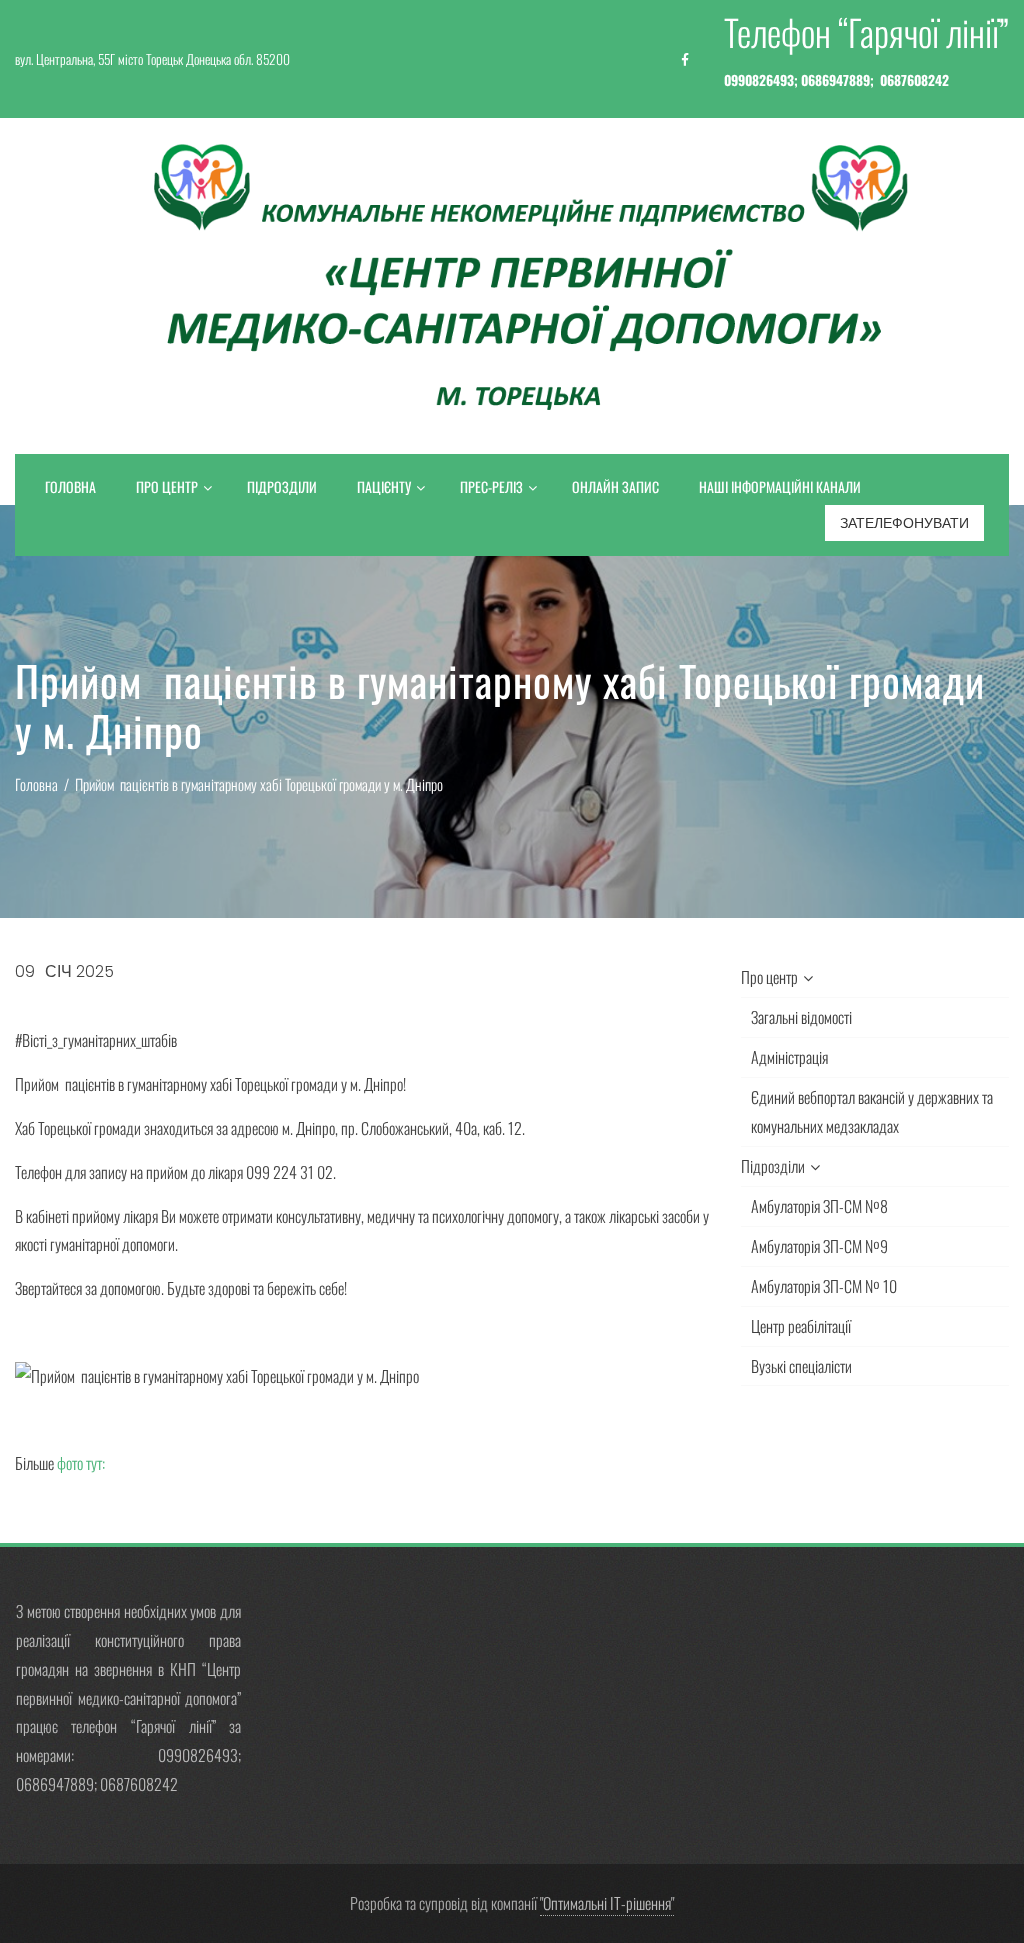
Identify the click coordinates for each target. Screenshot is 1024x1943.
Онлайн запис (615, 486)
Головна (70, 486)
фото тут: (82, 1463)
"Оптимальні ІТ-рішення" (607, 1903)
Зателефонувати (904, 523)
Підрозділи (282, 486)
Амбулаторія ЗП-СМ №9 (819, 1246)
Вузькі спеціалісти (801, 1366)
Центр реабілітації (801, 1326)
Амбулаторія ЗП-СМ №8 (819, 1206)
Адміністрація (789, 1057)
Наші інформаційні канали (780, 486)
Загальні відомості (801, 1017)
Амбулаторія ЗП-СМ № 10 (824, 1286)
